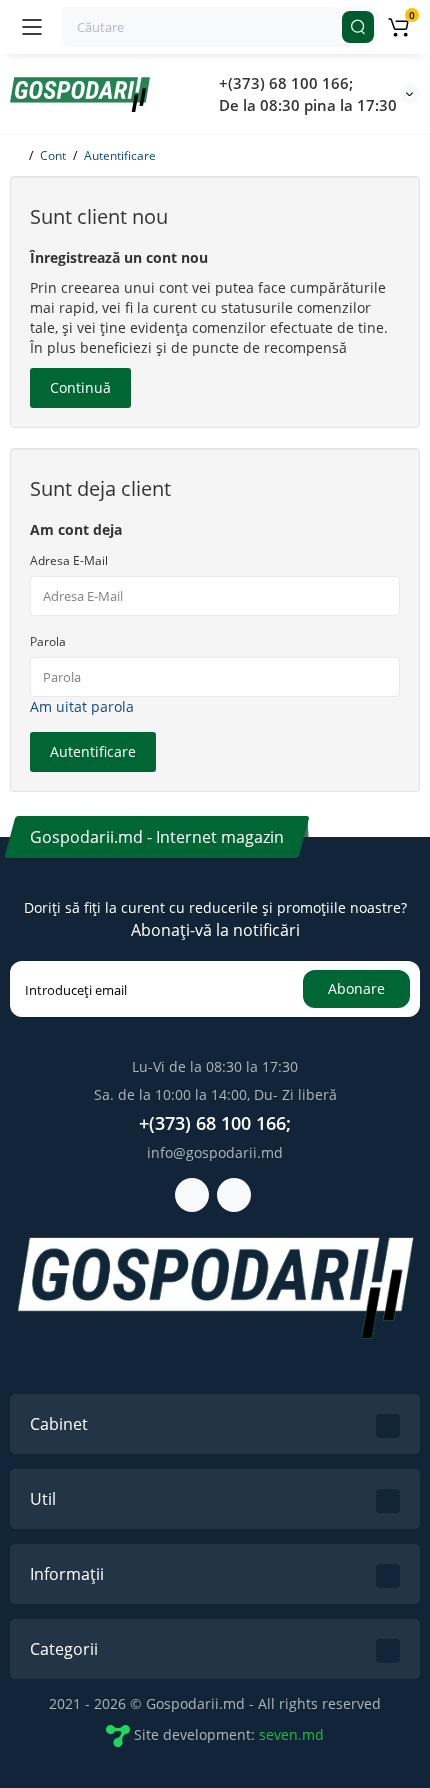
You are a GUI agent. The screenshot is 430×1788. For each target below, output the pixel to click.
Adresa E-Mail (69, 560)
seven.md (291, 1734)
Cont (53, 155)
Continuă (80, 387)
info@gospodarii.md (215, 1152)
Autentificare (120, 155)
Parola (48, 641)
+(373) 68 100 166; (286, 83)
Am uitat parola (82, 706)
